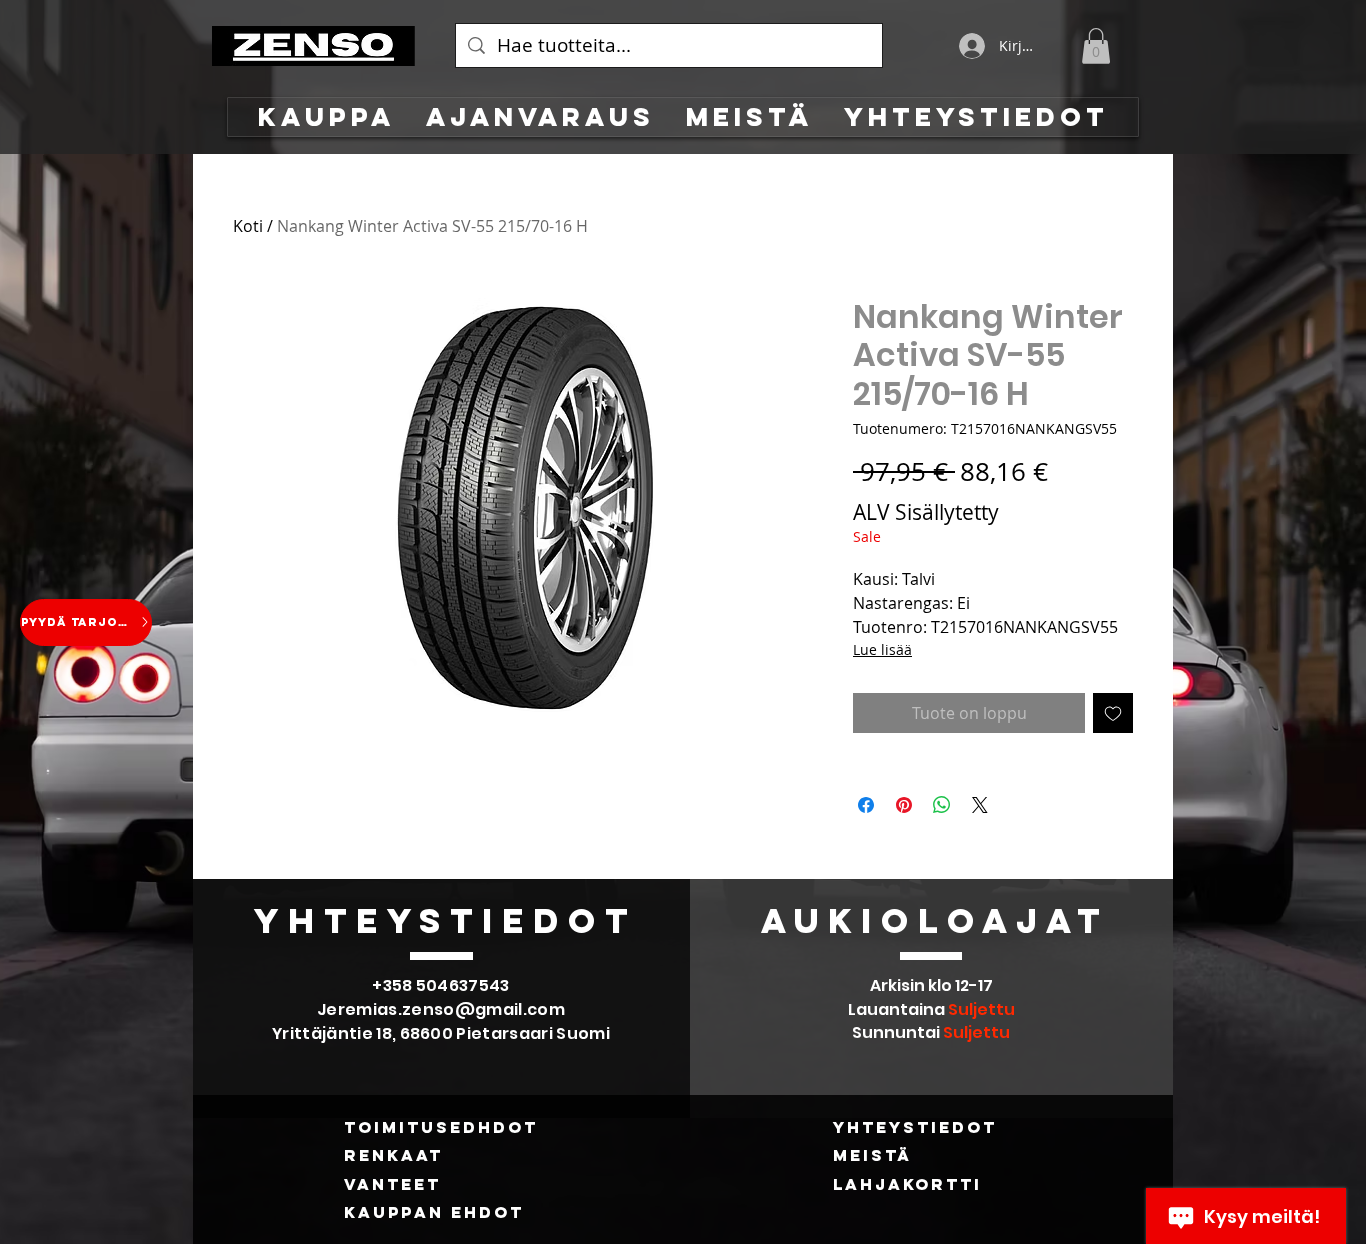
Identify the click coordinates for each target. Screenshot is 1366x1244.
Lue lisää (882, 649)
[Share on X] (980, 805)
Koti (248, 226)
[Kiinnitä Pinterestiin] (904, 805)
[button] (1096, 46)
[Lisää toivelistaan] (1113, 713)
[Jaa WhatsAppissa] (942, 805)
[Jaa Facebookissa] (866, 805)
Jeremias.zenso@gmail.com (441, 1009)
